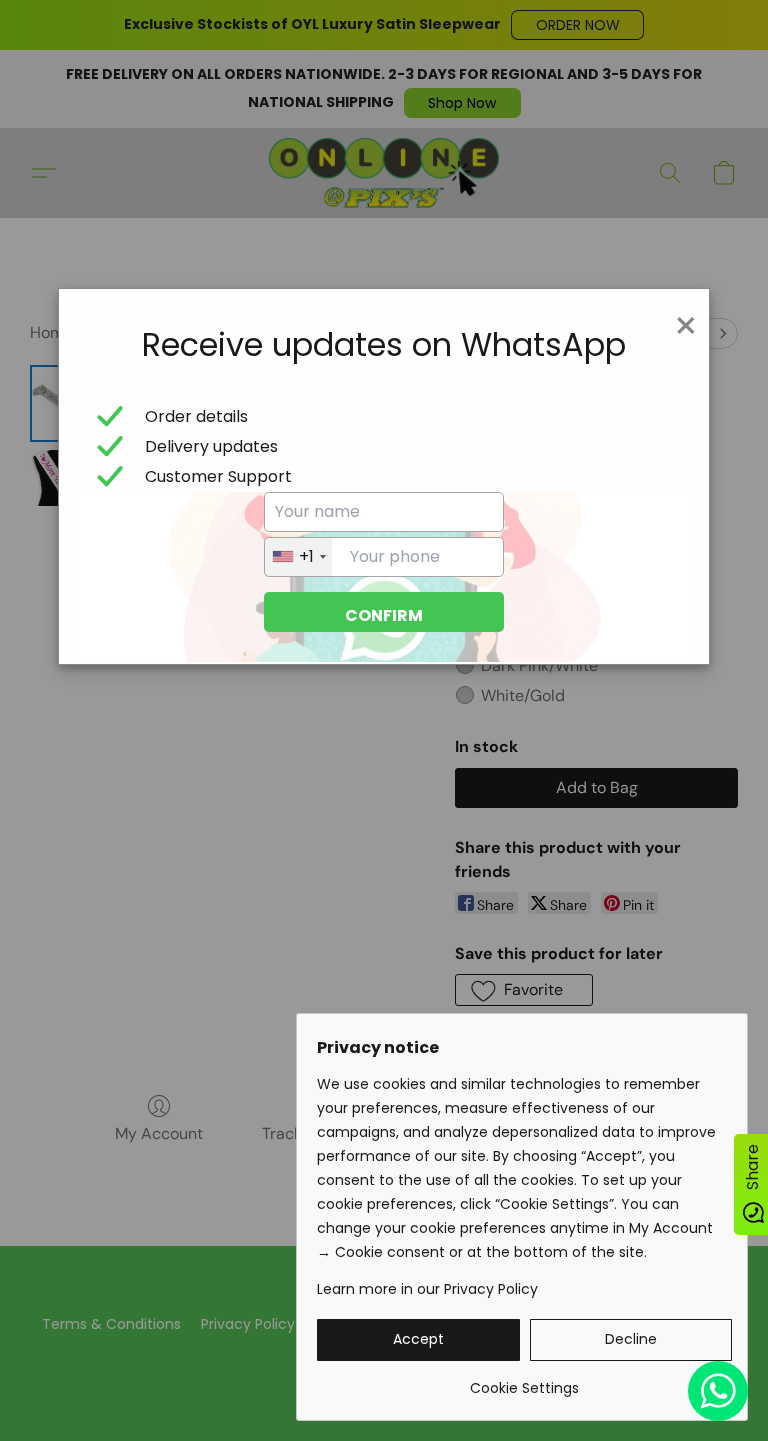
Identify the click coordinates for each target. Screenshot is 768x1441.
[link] (524, 1380)
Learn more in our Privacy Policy (427, 1289)
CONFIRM (384, 615)
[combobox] (298, 557)
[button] (418, 1340)
